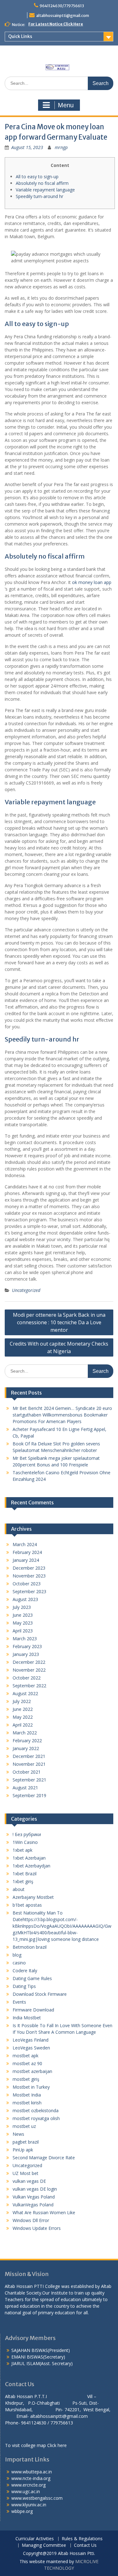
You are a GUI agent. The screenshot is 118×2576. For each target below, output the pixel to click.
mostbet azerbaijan (32, 2071)
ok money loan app (92, 582)
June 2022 (23, 1709)
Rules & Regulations (82, 2539)
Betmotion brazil (30, 1947)
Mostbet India (27, 2095)
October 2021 (27, 1772)
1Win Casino (25, 1842)
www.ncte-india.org (31, 2478)
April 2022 (23, 1725)
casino (19, 1963)
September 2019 (29, 1795)
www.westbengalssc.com (37, 2498)
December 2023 (29, 1568)
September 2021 (29, 1780)
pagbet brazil (26, 2142)
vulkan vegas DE (29, 2181)
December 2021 (29, 1756)
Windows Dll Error (31, 2220)
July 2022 (22, 1701)
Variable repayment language (45, 190)
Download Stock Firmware (40, 1994)
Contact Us (85, 2545)
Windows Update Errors (37, 2228)
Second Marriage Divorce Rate (44, 2158)
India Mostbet (27, 2018)
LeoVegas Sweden (31, 2048)
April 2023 (23, 1631)
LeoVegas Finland (31, 2040)
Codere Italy (25, 1971)
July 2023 (22, 1607)
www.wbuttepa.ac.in (32, 2472)
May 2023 (23, 1623)
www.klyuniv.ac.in (29, 2505)
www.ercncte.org (28, 2485)
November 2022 (29, 1670)
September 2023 (29, 1591)
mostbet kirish (27, 2103)
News (18, 2134)
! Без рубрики (27, 1834)
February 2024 (27, 1552)
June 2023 (23, 1615)
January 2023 (26, 1654)
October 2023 (27, 1584)
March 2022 (25, 1733)
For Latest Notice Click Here (56, 24)
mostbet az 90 (27, 2063)
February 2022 (27, 1741)
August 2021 (25, 1788)
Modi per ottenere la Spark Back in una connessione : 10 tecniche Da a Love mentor (59, 1322)
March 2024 (25, 1544)
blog (17, 1955)
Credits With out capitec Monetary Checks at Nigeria (59, 1347)
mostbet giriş (26, 2079)
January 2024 (26, 1560)
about (19, 1889)
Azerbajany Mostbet (33, 1897)
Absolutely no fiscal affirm (42, 183)
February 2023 (27, 1646)
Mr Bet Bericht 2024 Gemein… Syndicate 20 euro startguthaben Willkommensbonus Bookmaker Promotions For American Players (62, 1415)
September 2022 (29, 1686)
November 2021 (29, 1764)
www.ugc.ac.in (26, 2491)
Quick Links (20, 36)
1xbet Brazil (25, 1874)
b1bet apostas (27, 1905)
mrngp (61, 147)
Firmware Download (33, 2010)
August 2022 (25, 1693)
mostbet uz (24, 2126)
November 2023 (29, 1576)
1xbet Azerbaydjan (31, 1866)
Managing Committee (44, 2545)
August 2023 (25, 1599)
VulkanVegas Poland (33, 2205)
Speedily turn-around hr (39, 196)
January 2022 (26, 1748)
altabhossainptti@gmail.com (63, 16)
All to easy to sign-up (37, 177)
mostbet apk (25, 2056)
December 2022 (29, 1662)
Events (19, 2002)
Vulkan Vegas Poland (34, 2197)
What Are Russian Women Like (44, 2212)
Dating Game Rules (32, 1978)
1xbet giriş (23, 1881)
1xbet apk (22, 1850)
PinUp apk (23, 2150)
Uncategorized (26, 1290)
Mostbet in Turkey (31, 2087)
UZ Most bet (25, 2173)
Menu (66, 105)
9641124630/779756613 (62, 6)
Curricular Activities (35, 2539)
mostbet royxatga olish (36, 2118)
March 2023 (25, 1639)
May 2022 (23, 1717)
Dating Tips (24, 1986)
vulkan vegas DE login (35, 2189)
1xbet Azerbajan (29, 1858)
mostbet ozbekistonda (36, 2110)
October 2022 (27, 1678)
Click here (57, 2445)
